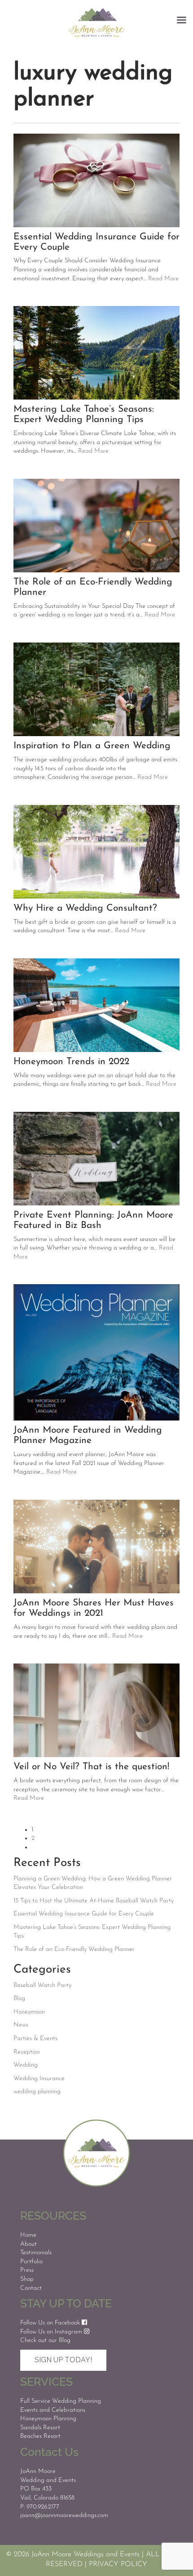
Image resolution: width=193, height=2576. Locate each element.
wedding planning (37, 2092)
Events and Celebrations (53, 2410)
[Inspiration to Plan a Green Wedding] (96, 689)
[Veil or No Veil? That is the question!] (96, 1710)
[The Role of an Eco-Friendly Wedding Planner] (96, 526)
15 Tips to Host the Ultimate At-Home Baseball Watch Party (94, 1901)
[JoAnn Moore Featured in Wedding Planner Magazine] (96, 1352)
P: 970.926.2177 (40, 2507)
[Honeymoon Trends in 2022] (96, 1005)
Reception (27, 2052)
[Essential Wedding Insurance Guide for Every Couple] (96, 180)
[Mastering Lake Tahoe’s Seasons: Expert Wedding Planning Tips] (96, 353)
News (21, 2025)
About (29, 2244)
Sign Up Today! (63, 2360)
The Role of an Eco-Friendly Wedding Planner (74, 1949)
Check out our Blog (45, 2340)
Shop (27, 2279)
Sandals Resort (40, 2428)
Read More (163, 279)
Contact (31, 2288)
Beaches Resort (40, 2436)
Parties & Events (35, 2039)
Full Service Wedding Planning (61, 2401)
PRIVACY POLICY (118, 2564)
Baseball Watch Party (42, 1985)
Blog (19, 1998)
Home (28, 2235)
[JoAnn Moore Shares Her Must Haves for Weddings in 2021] (96, 1546)
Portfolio (31, 2262)
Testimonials (36, 2253)
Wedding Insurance (39, 2079)
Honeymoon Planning (48, 2419)
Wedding (26, 2065)
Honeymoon (29, 2012)
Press (27, 2270)
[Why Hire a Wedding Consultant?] (96, 852)
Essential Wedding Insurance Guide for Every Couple (84, 1914)
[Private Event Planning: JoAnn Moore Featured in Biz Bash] (96, 1159)
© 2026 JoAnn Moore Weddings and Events (73, 2554)
